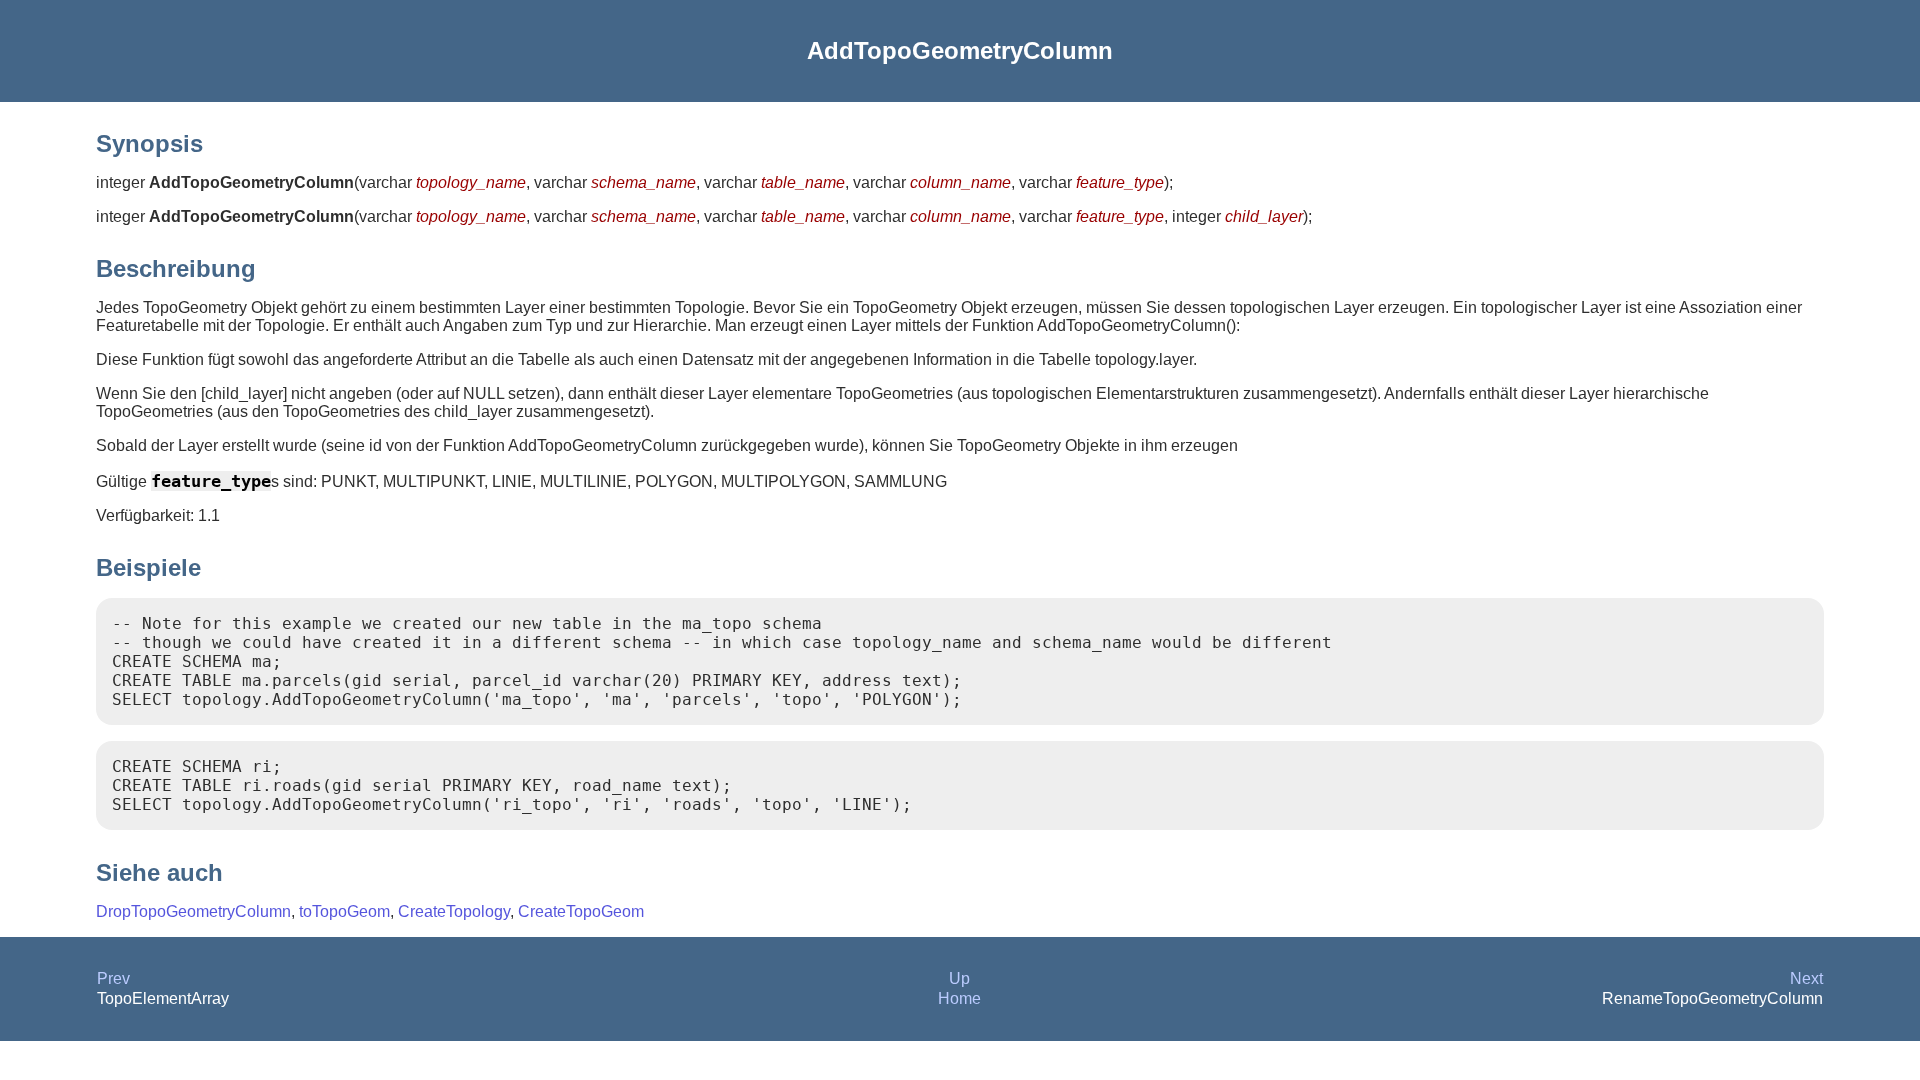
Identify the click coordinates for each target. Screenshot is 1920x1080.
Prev (113, 978)
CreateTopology (454, 911)
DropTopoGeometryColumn (193, 911)
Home (959, 998)
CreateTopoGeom (581, 911)
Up (959, 978)
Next (1806, 978)
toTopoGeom (344, 911)
